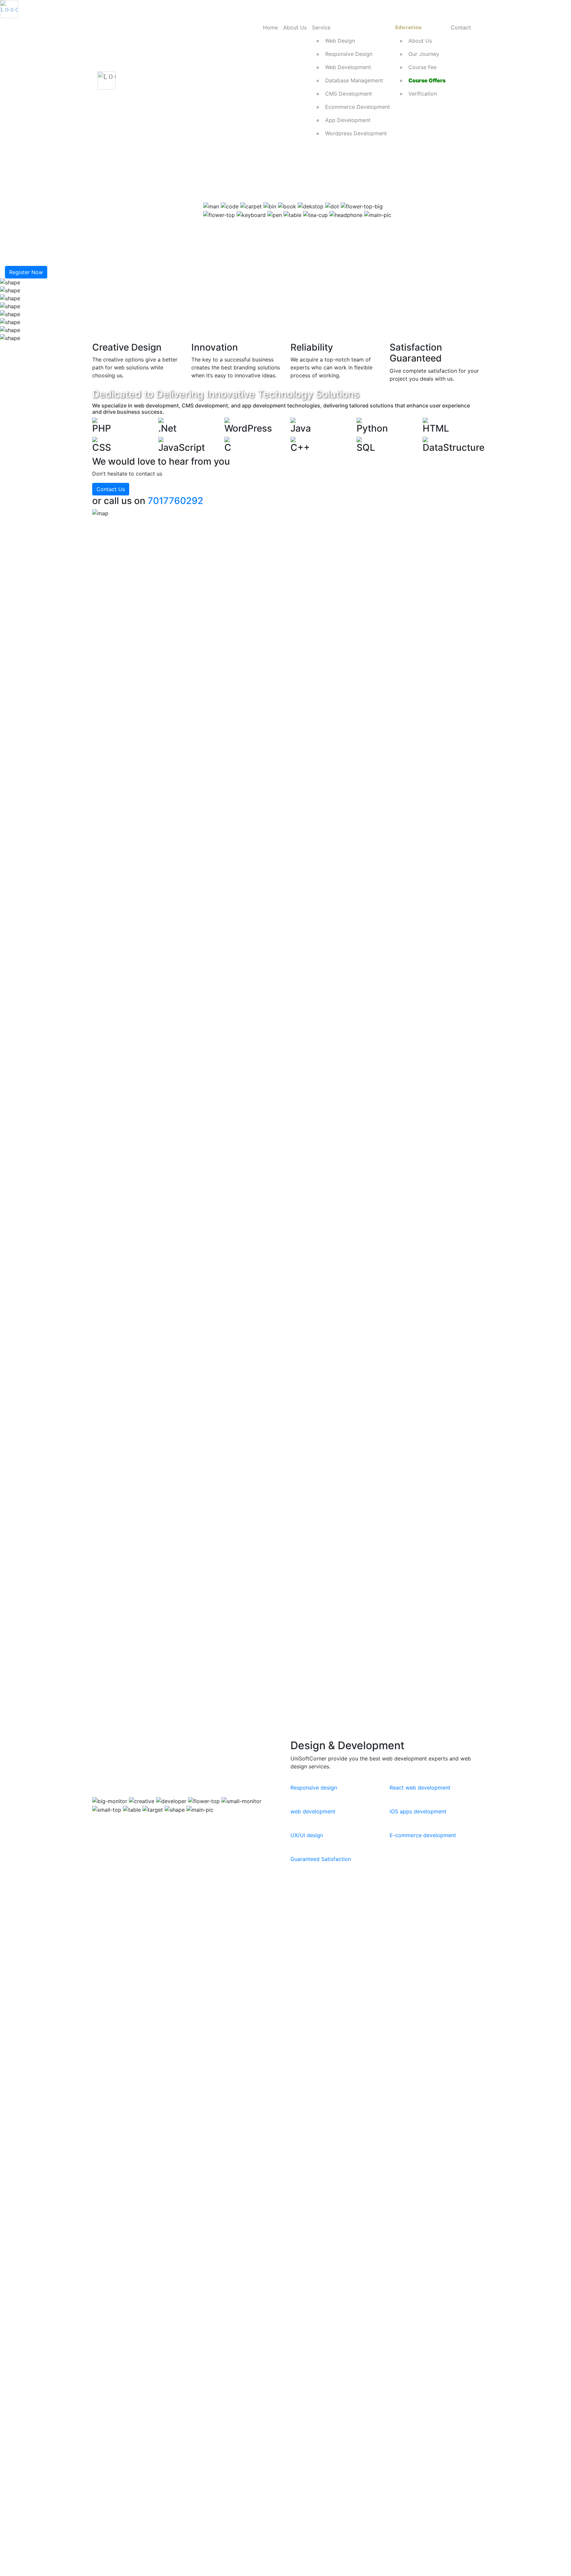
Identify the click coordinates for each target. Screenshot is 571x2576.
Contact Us (111, 489)
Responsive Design (349, 54)
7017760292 (175, 501)
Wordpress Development (356, 133)
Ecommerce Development (358, 107)
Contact (461, 27)
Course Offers (427, 80)
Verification (423, 94)
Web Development (348, 67)
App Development (348, 120)
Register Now (26, 272)
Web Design (340, 41)
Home (270, 27)
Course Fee (422, 67)
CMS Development (349, 94)
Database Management (354, 80)
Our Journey (424, 54)
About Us (295, 27)
